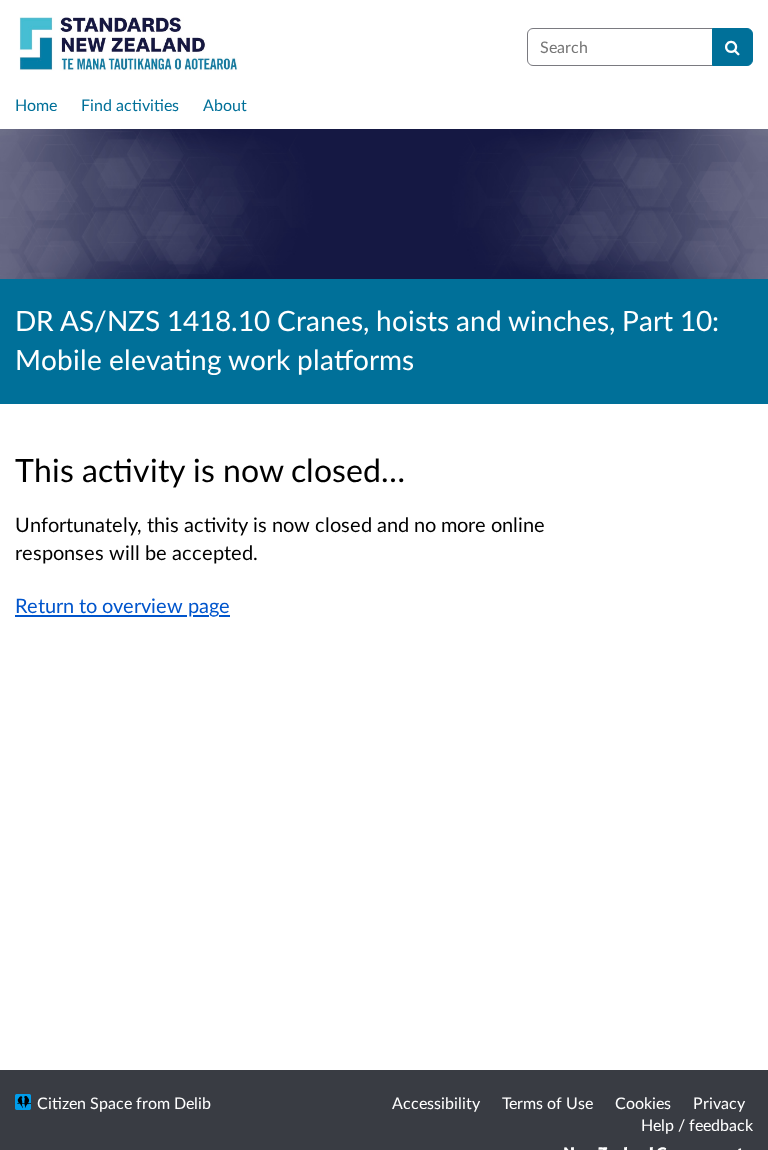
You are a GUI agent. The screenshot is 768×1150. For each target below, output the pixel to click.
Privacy (719, 1102)
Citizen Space (84, 1102)
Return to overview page (122, 605)
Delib (192, 1102)
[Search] (732, 47)
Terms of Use (547, 1102)
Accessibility (436, 1102)
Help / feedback (697, 1124)
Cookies (643, 1102)
